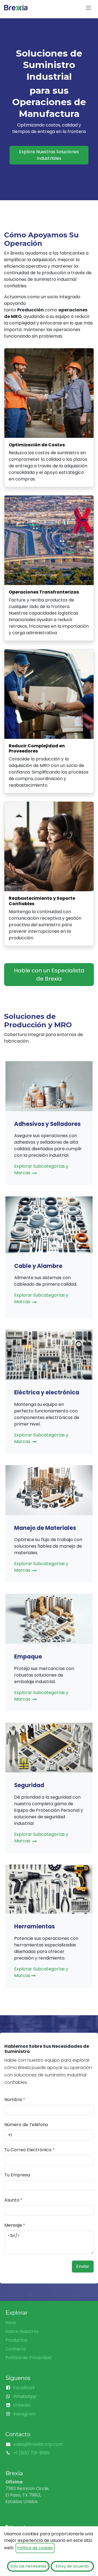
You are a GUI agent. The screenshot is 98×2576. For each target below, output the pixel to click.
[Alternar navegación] (88, 8)
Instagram (24, 2414)
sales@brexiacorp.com (38, 2444)
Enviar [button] (83, 2266)
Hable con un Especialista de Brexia (49, 975)
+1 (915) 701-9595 (32, 2453)
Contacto (16, 2349)
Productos (16, 2340)
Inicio (11, 2323)
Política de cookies (35, 2548)
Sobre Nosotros (22, 2331)
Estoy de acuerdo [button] (72, 2566)
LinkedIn (22, 2405)
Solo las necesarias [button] (28, 2566)
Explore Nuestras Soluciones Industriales (49, 155)
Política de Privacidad (28, 2358)
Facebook (24, 2388)
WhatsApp (25, 2396)
